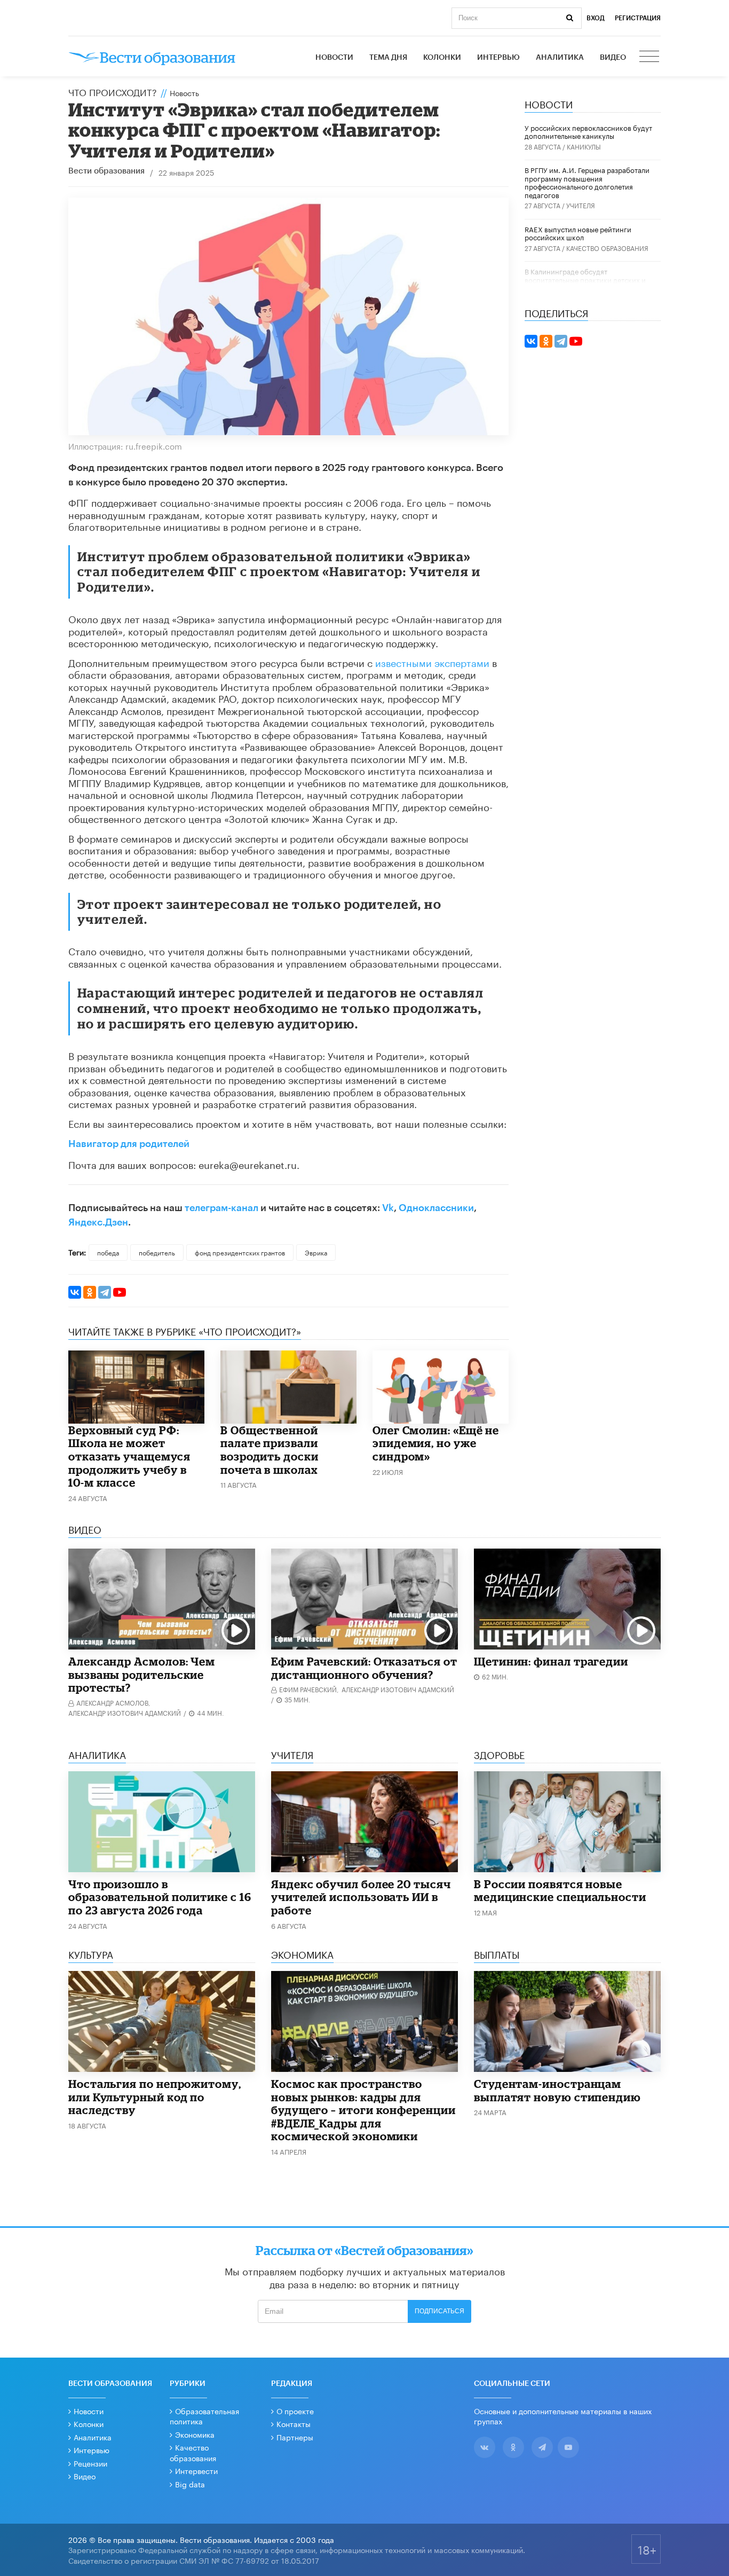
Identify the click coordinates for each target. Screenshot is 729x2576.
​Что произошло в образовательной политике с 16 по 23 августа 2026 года (160, 1897)
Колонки (442, 58)
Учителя (581, 205)
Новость (184, 92)
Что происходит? (113, 91)
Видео (613, 58)
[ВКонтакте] (75, 1292)
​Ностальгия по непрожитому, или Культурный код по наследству (155, 2097)
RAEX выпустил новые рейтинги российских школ (578, 233)
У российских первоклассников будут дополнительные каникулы (588, 131)
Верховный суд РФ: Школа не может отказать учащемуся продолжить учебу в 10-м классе (129, 1456)
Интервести (196, 2470)
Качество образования (607, 248)
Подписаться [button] (439, 2311)
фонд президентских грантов (240, 1252)
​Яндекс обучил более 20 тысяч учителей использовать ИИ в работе (361, 1897)
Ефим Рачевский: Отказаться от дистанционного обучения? (364, 1668)
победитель (157, 1252)
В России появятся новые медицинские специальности (560, 1891)
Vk (388, 1208)
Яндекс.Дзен (98, 1222)
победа (108, 1252)
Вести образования (106, 171)
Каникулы (584, 146)
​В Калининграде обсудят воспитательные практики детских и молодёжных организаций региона (585, 279)
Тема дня (388, 58)
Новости (334, 58)
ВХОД (596, 18)
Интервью (498, 58)
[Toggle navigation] (650, 58)
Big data (190, 2484)
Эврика (316, 1252)
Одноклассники (436, 1208)
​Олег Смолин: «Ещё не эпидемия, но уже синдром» (436, 1443)
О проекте (295, 2410)
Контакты (294, 2423)
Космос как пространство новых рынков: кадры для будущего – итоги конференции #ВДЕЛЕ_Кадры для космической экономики (363, 2110)
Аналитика (560, 58)
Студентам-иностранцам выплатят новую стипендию (557, 2090)
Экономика (195, 2434)
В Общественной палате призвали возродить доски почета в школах (270, 1450)
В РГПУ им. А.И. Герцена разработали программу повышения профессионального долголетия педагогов (587, 182)
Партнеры (295, 2437)
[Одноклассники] (90, 1292)
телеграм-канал (221, 1208)
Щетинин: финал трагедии (551, 1661)
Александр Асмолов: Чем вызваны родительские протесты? (142, 1674)
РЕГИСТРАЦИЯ (638, 18)
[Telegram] (105, 1292)
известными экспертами (432, 662)
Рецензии (90, 2463)
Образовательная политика (204, 2416)
